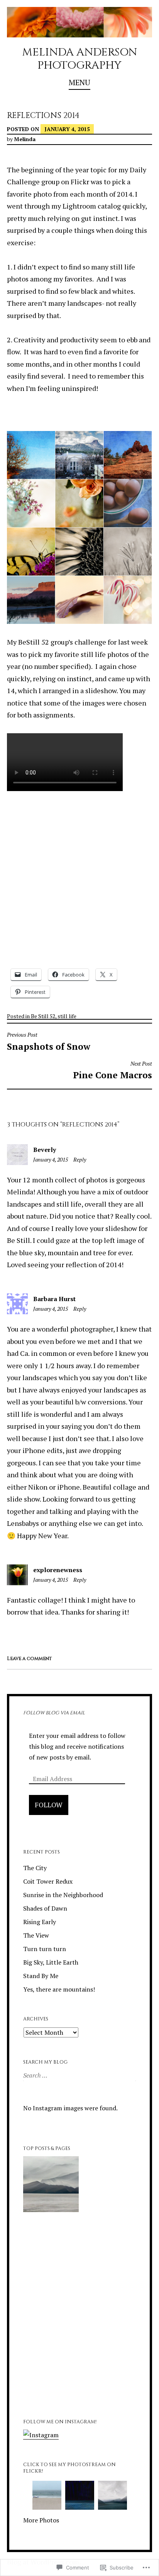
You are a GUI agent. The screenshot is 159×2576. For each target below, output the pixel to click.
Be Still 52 (43, 1016)
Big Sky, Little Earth (51, 1962)
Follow (49, 1805)
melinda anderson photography (79, 59)
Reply (80, 1159)
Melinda (25, 139)
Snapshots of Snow (49, 1042)
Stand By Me (41, 1976)
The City (35, 1868)
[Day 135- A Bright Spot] (51, 2367)
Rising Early (40, 1922)
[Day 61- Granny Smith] (51, 2306)
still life (67, 1016)
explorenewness (58, 1570)
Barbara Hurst (54, 1299)
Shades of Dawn (45, 1908)
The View (36, 1935)
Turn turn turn (45, 1949)
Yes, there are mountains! (59, 1989)
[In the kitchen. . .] (108, 2185)
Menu (79, 82)
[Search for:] (79, 2075)
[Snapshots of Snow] (108, 2246)
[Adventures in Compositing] (51, 2246)
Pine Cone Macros (112, 1071)
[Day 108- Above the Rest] (108, 2367)
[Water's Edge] (108, 2306)
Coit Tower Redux (48, 1881)
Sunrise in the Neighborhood (63, 1895)
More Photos (41, 2520)
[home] (51, 2185)
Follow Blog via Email (54, 1713)
